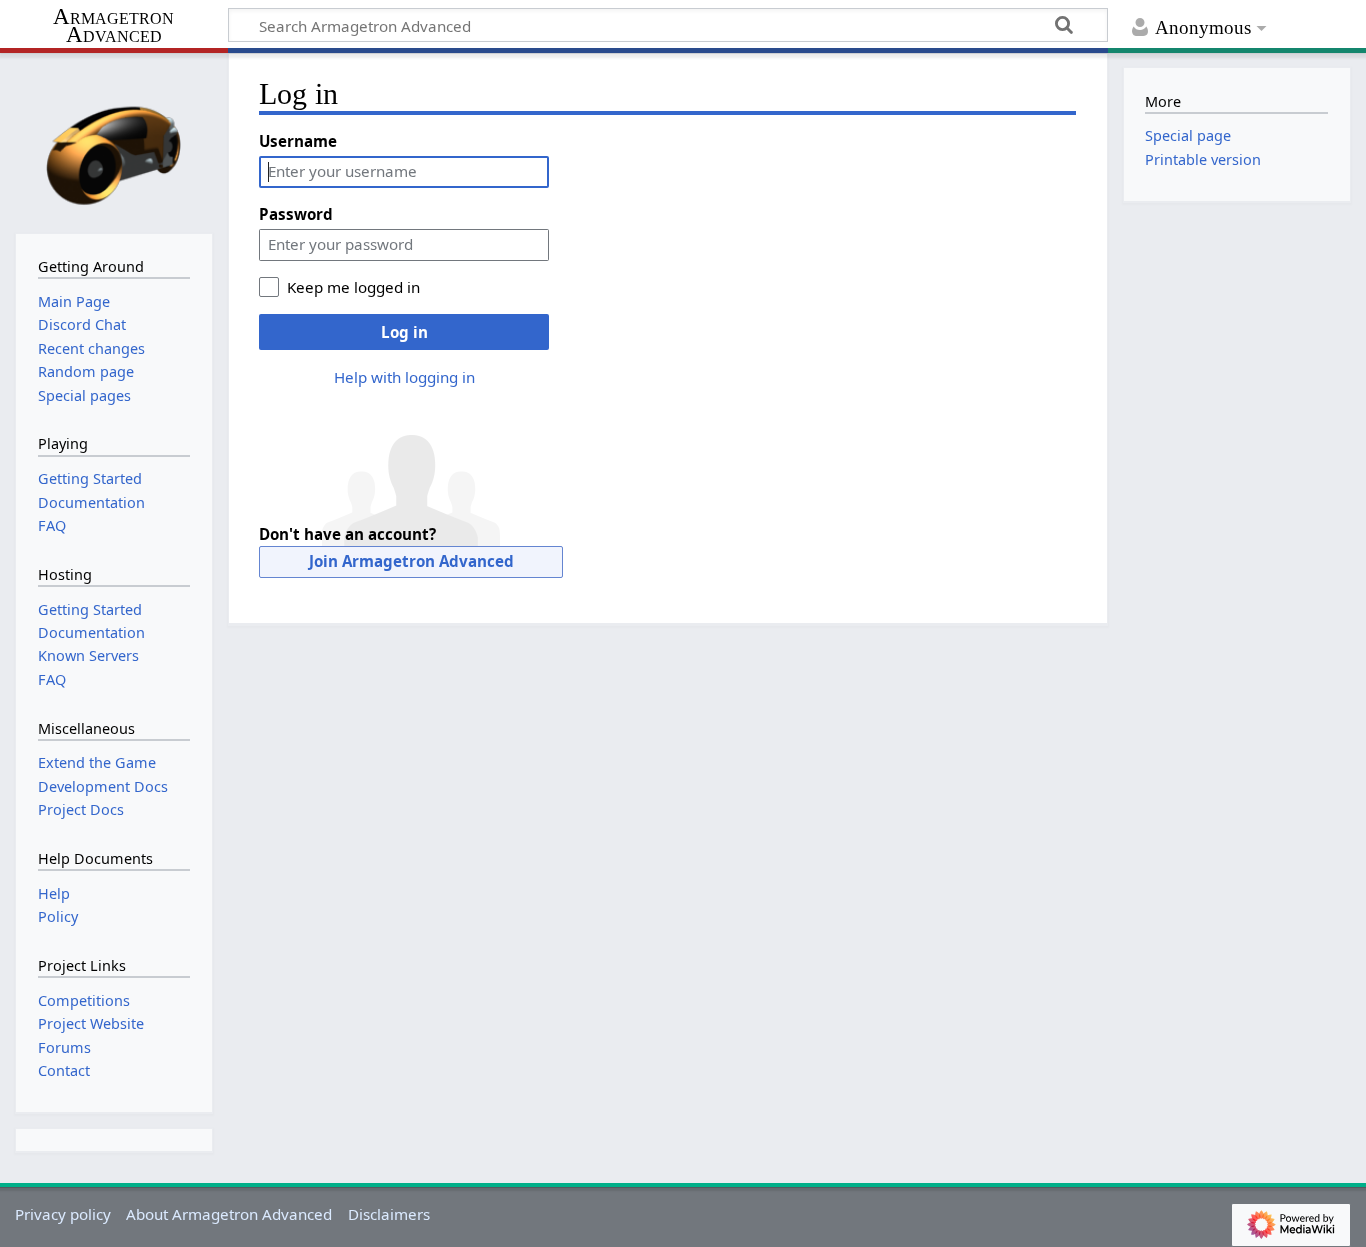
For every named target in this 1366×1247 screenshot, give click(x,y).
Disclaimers (389, 1214)
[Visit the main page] (114, 141)
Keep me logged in (353, 287)
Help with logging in (404, 377)
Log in (404, 332)
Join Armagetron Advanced (411, 561)
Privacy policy (63, 1214)
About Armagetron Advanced (229, 1214)
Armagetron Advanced (113, 26)
